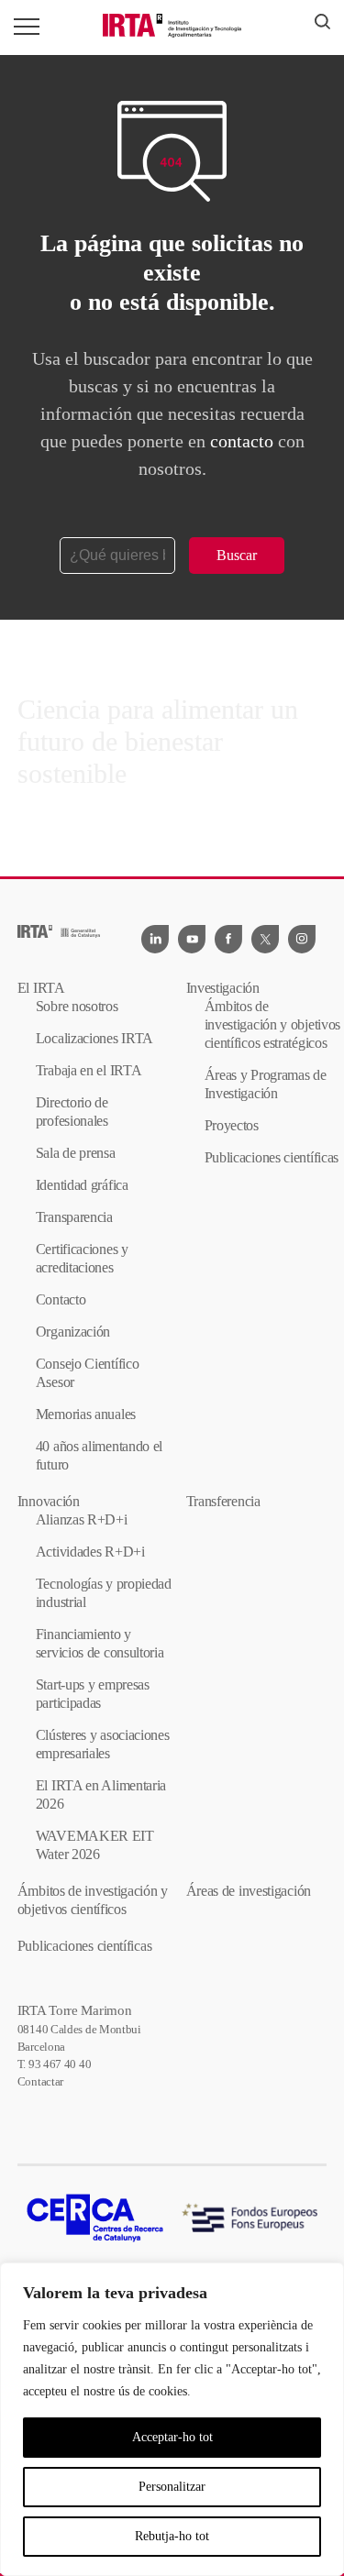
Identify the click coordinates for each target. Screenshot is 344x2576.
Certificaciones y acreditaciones (82, 1258)
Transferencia (223, 1501)
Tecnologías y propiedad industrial (104, 1593)
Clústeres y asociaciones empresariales (103, 1744)
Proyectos (232, 1125)
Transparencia (74, 1217)
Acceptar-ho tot (172, 2437)
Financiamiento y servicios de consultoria (100, 1643)
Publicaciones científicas (272, 1157)
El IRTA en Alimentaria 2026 (101, 1794)
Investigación (223, 988)
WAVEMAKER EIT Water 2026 (95, 1845)
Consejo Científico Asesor (88, 1373)
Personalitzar (172, 2487)
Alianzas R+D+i (82, 1519)
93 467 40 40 (60, 2064)
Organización (73, 1332)
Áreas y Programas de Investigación (266, 1084)
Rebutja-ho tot (172, 2536)
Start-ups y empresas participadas (93, 1694)
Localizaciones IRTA (94, 1038)
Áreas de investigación (249, 1891)
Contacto (61, 1299)
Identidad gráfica (82, 1185)
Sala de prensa (76, 1153)
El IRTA (41, 988)
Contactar (40, 2081)
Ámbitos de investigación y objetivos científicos (93, 1900)
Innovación (49, 1501)
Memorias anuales (86, 1414)
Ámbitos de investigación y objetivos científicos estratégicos (273, 1024)
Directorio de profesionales (72, 1112)
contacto (242, 441)
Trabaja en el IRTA (89, 1070)
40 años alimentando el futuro (99, 1455)
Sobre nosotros (77, 1006)
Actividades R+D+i (90, 1552)
